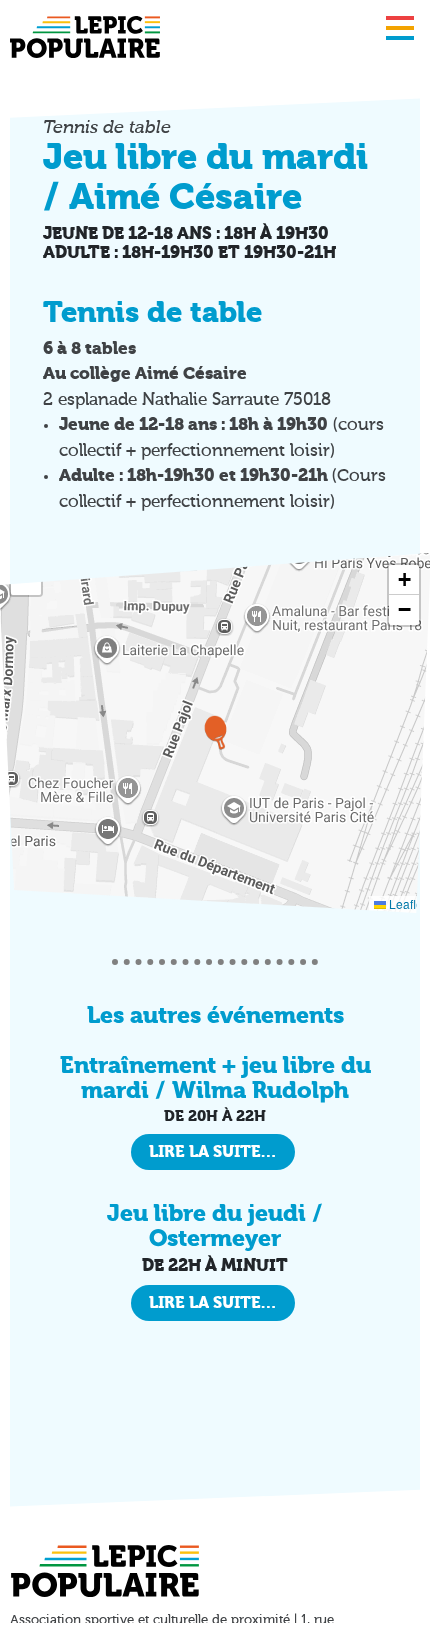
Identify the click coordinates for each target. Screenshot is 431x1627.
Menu (400, 28)
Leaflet (406, 903)
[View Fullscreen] (26, 580)
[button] (215, 732)
